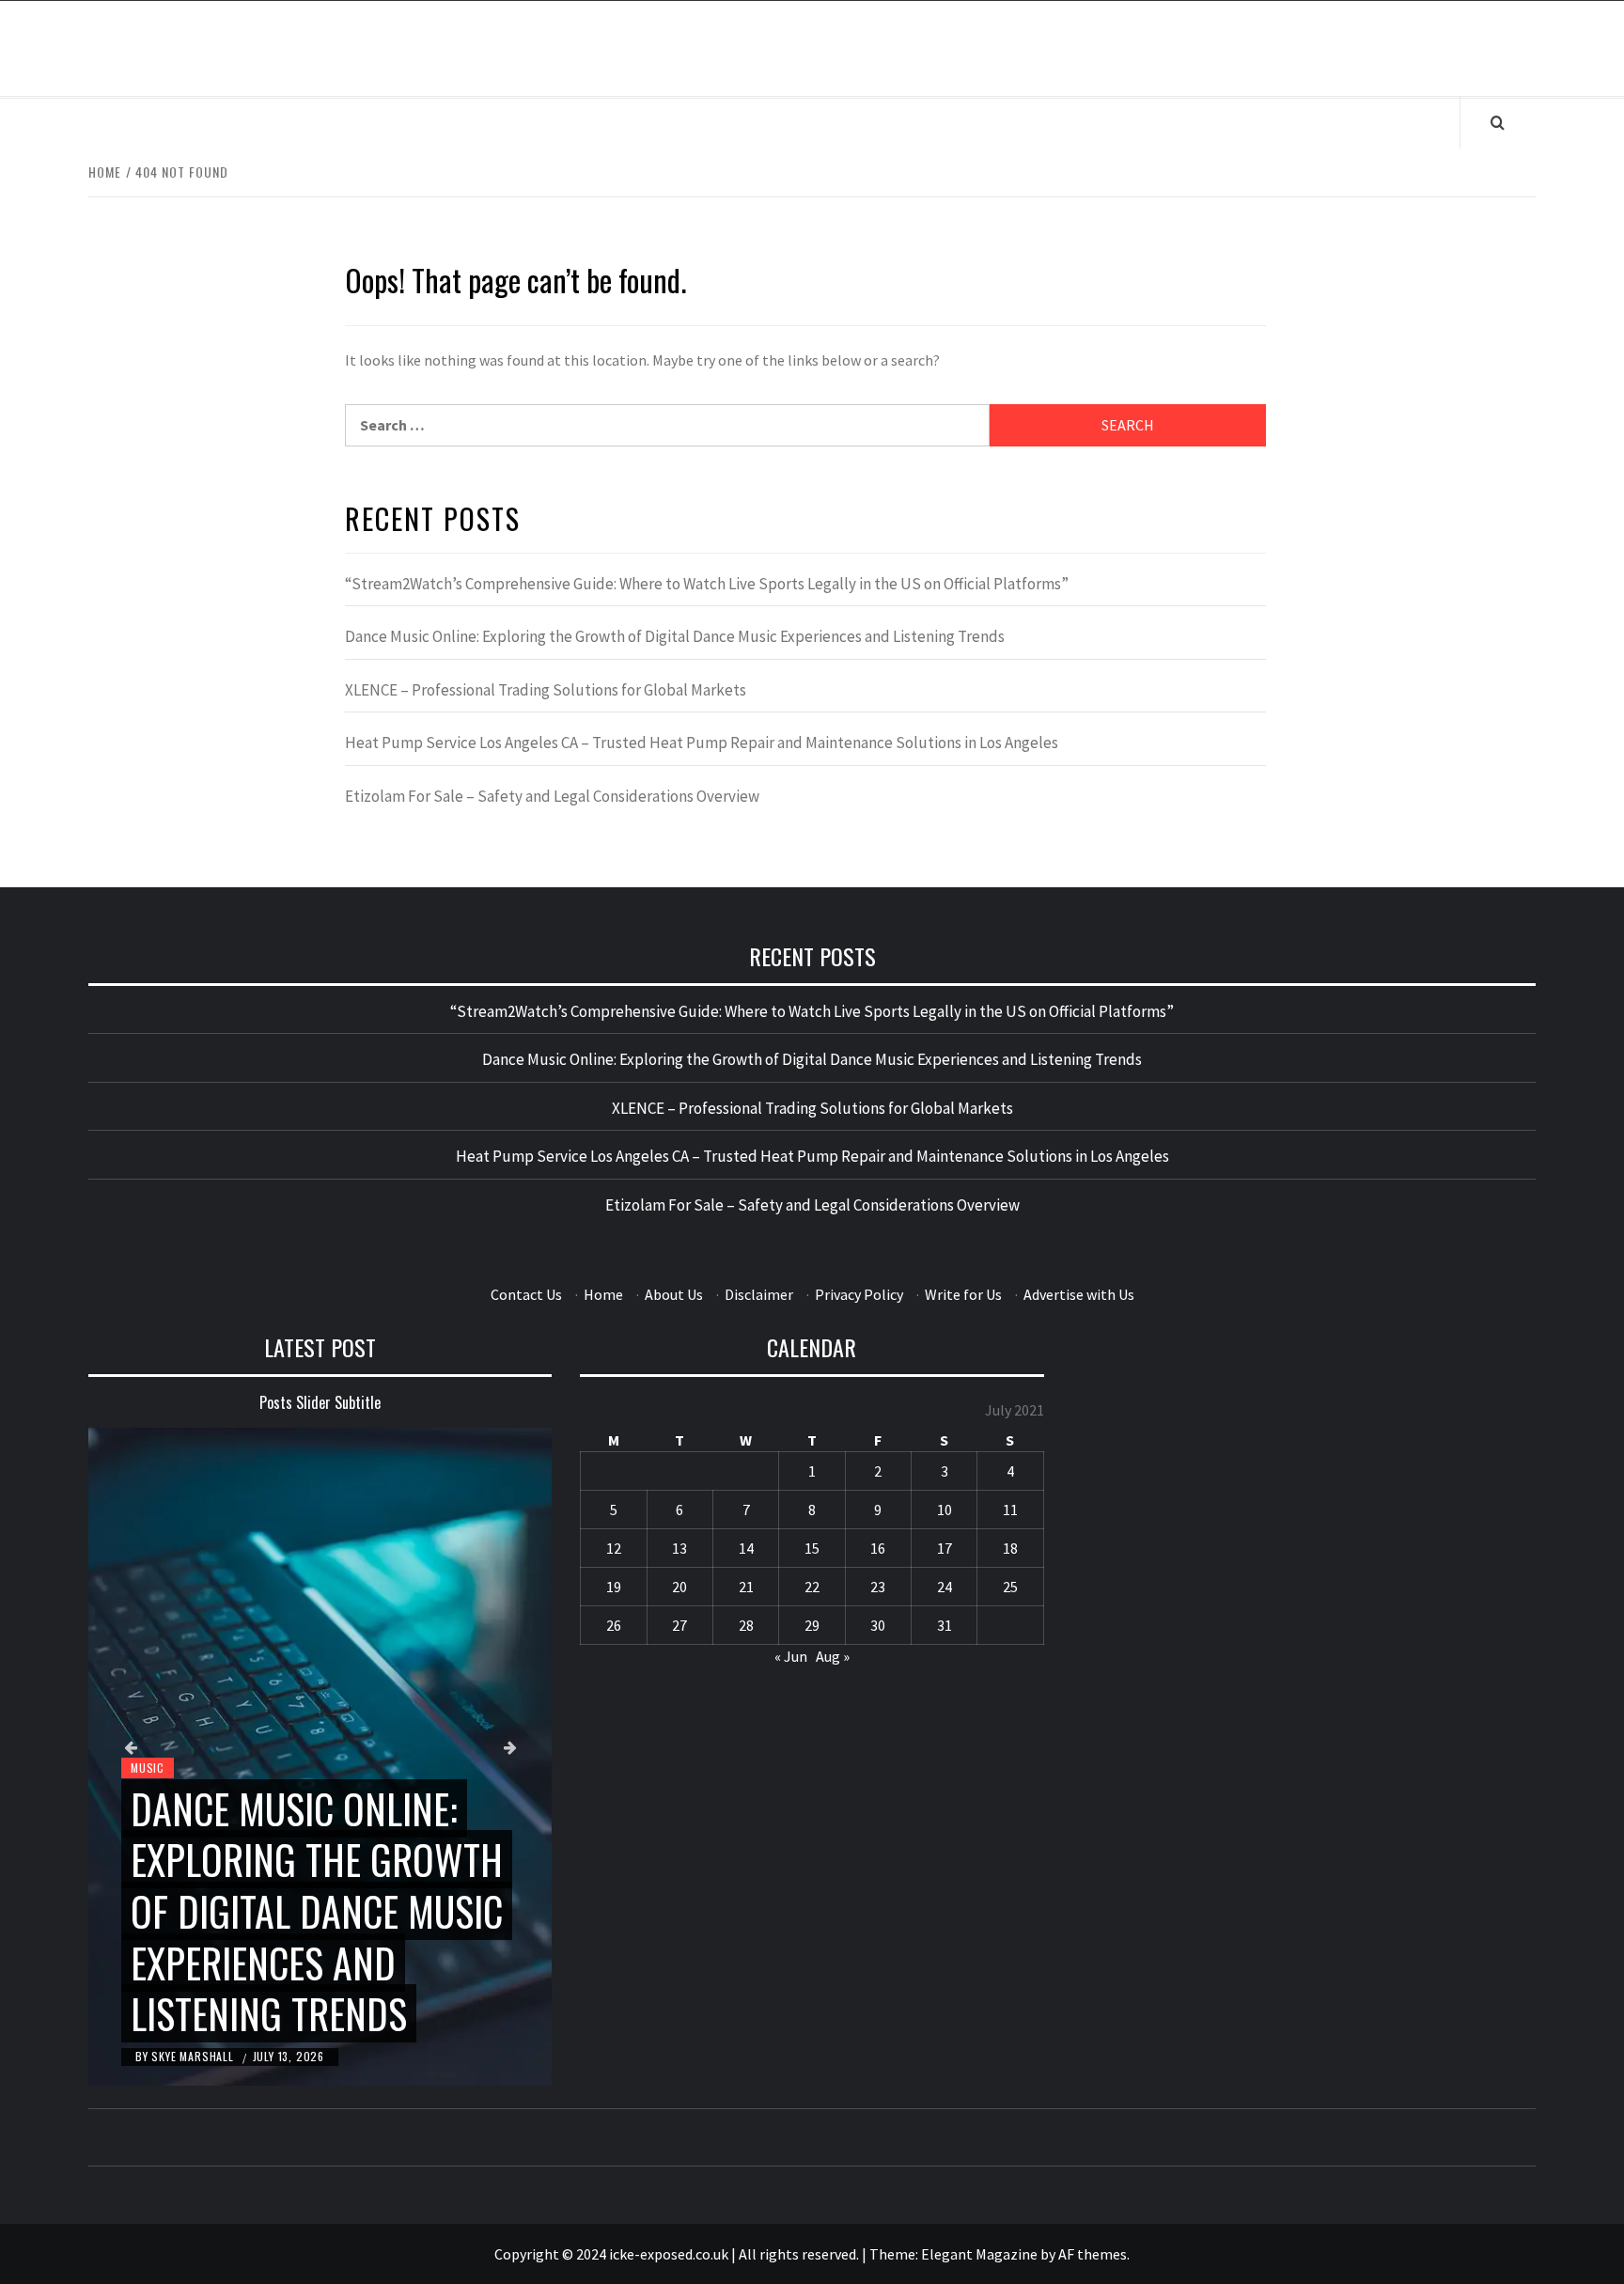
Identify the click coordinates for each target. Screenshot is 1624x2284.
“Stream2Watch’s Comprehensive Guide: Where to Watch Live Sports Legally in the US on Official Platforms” (707, 584)
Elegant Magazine (979, 2254)
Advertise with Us (1079, 1294)
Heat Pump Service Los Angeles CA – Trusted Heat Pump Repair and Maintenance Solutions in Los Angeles (702, 743)
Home (603, 1294)
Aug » (833, 1656)
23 (878, 1587)
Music (148, 1768)
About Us (674, 1294)
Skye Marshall (194, 2056)
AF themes (1093, 2254)
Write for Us (963, 1294)
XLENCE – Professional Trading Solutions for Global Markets (546, 690)
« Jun (791, 1656)
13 (679, 1548)
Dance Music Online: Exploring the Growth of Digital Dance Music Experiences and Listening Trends (675, 636)
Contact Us (526, 1294)
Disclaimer (759, 1294)
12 (614, 1548)
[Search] (1498, 122)
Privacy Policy (859, 1294)
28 (746, 1625)
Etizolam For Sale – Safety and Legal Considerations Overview (552, 796)
